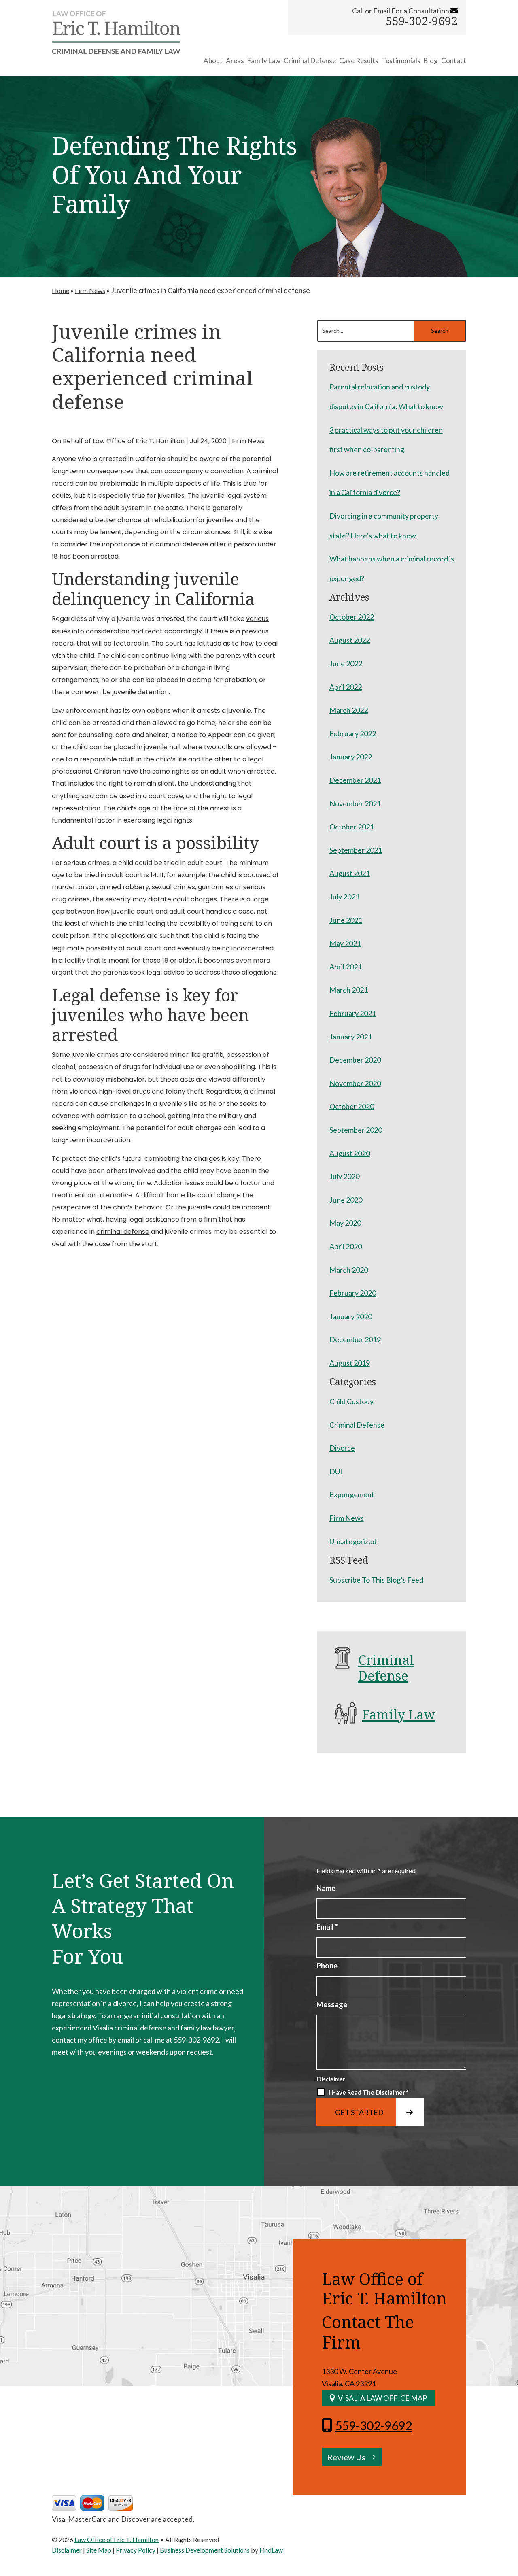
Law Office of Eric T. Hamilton (139, 441)
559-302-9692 (422, 21)
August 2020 (350, 1153)
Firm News (248, 441)
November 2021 (355, 803)
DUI (336, 1471)
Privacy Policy (136, 2550)
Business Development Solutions (205, 2550)
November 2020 (355, 1083)
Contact (454, 61)
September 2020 (356, 1130)
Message (332, 2004)
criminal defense (123, 1232)
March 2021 (349, 990)
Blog (431, 61)
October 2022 (352, 617)
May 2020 (345, 1223)
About (213, 61)
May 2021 (345, 943)
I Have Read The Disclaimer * (369, 2092)
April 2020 (346, 1246)
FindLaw (271, 2550)
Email (327, 1927)
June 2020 (346, 1200)
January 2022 (351, 757)
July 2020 (344, 1176)
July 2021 (344, 897)
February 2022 (353, 733)
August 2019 (350, 1363)
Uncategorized (353, 1541)
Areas (235, 61)
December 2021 (355, 780)
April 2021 (346, 967)
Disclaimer (331, 2079)
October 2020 (352, 1106)
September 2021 (356, 850)
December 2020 (355, 1060)
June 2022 (346, 663)
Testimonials (401, 61)
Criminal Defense (310, 61)
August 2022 (350, 640)
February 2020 (353, 1293)
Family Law (264, 61)
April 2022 (346, 687)
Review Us (346, 2457)
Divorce (342, 1448)
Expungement (352, 1494)
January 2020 (351, 1316)
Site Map (99, 2550)
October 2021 (352, 827)
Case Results (359, 61)
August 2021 (350, 873)
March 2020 (349, 1270)
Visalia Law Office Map (382, 2398)
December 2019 (355, 1339)
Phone (327, 1966)
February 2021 (353, 1013)
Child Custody (351, 1401)
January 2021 (351, 1037)
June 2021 (346, 920)
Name (326, 1888)
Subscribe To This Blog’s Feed (376, 1580)
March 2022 (349, 710)
